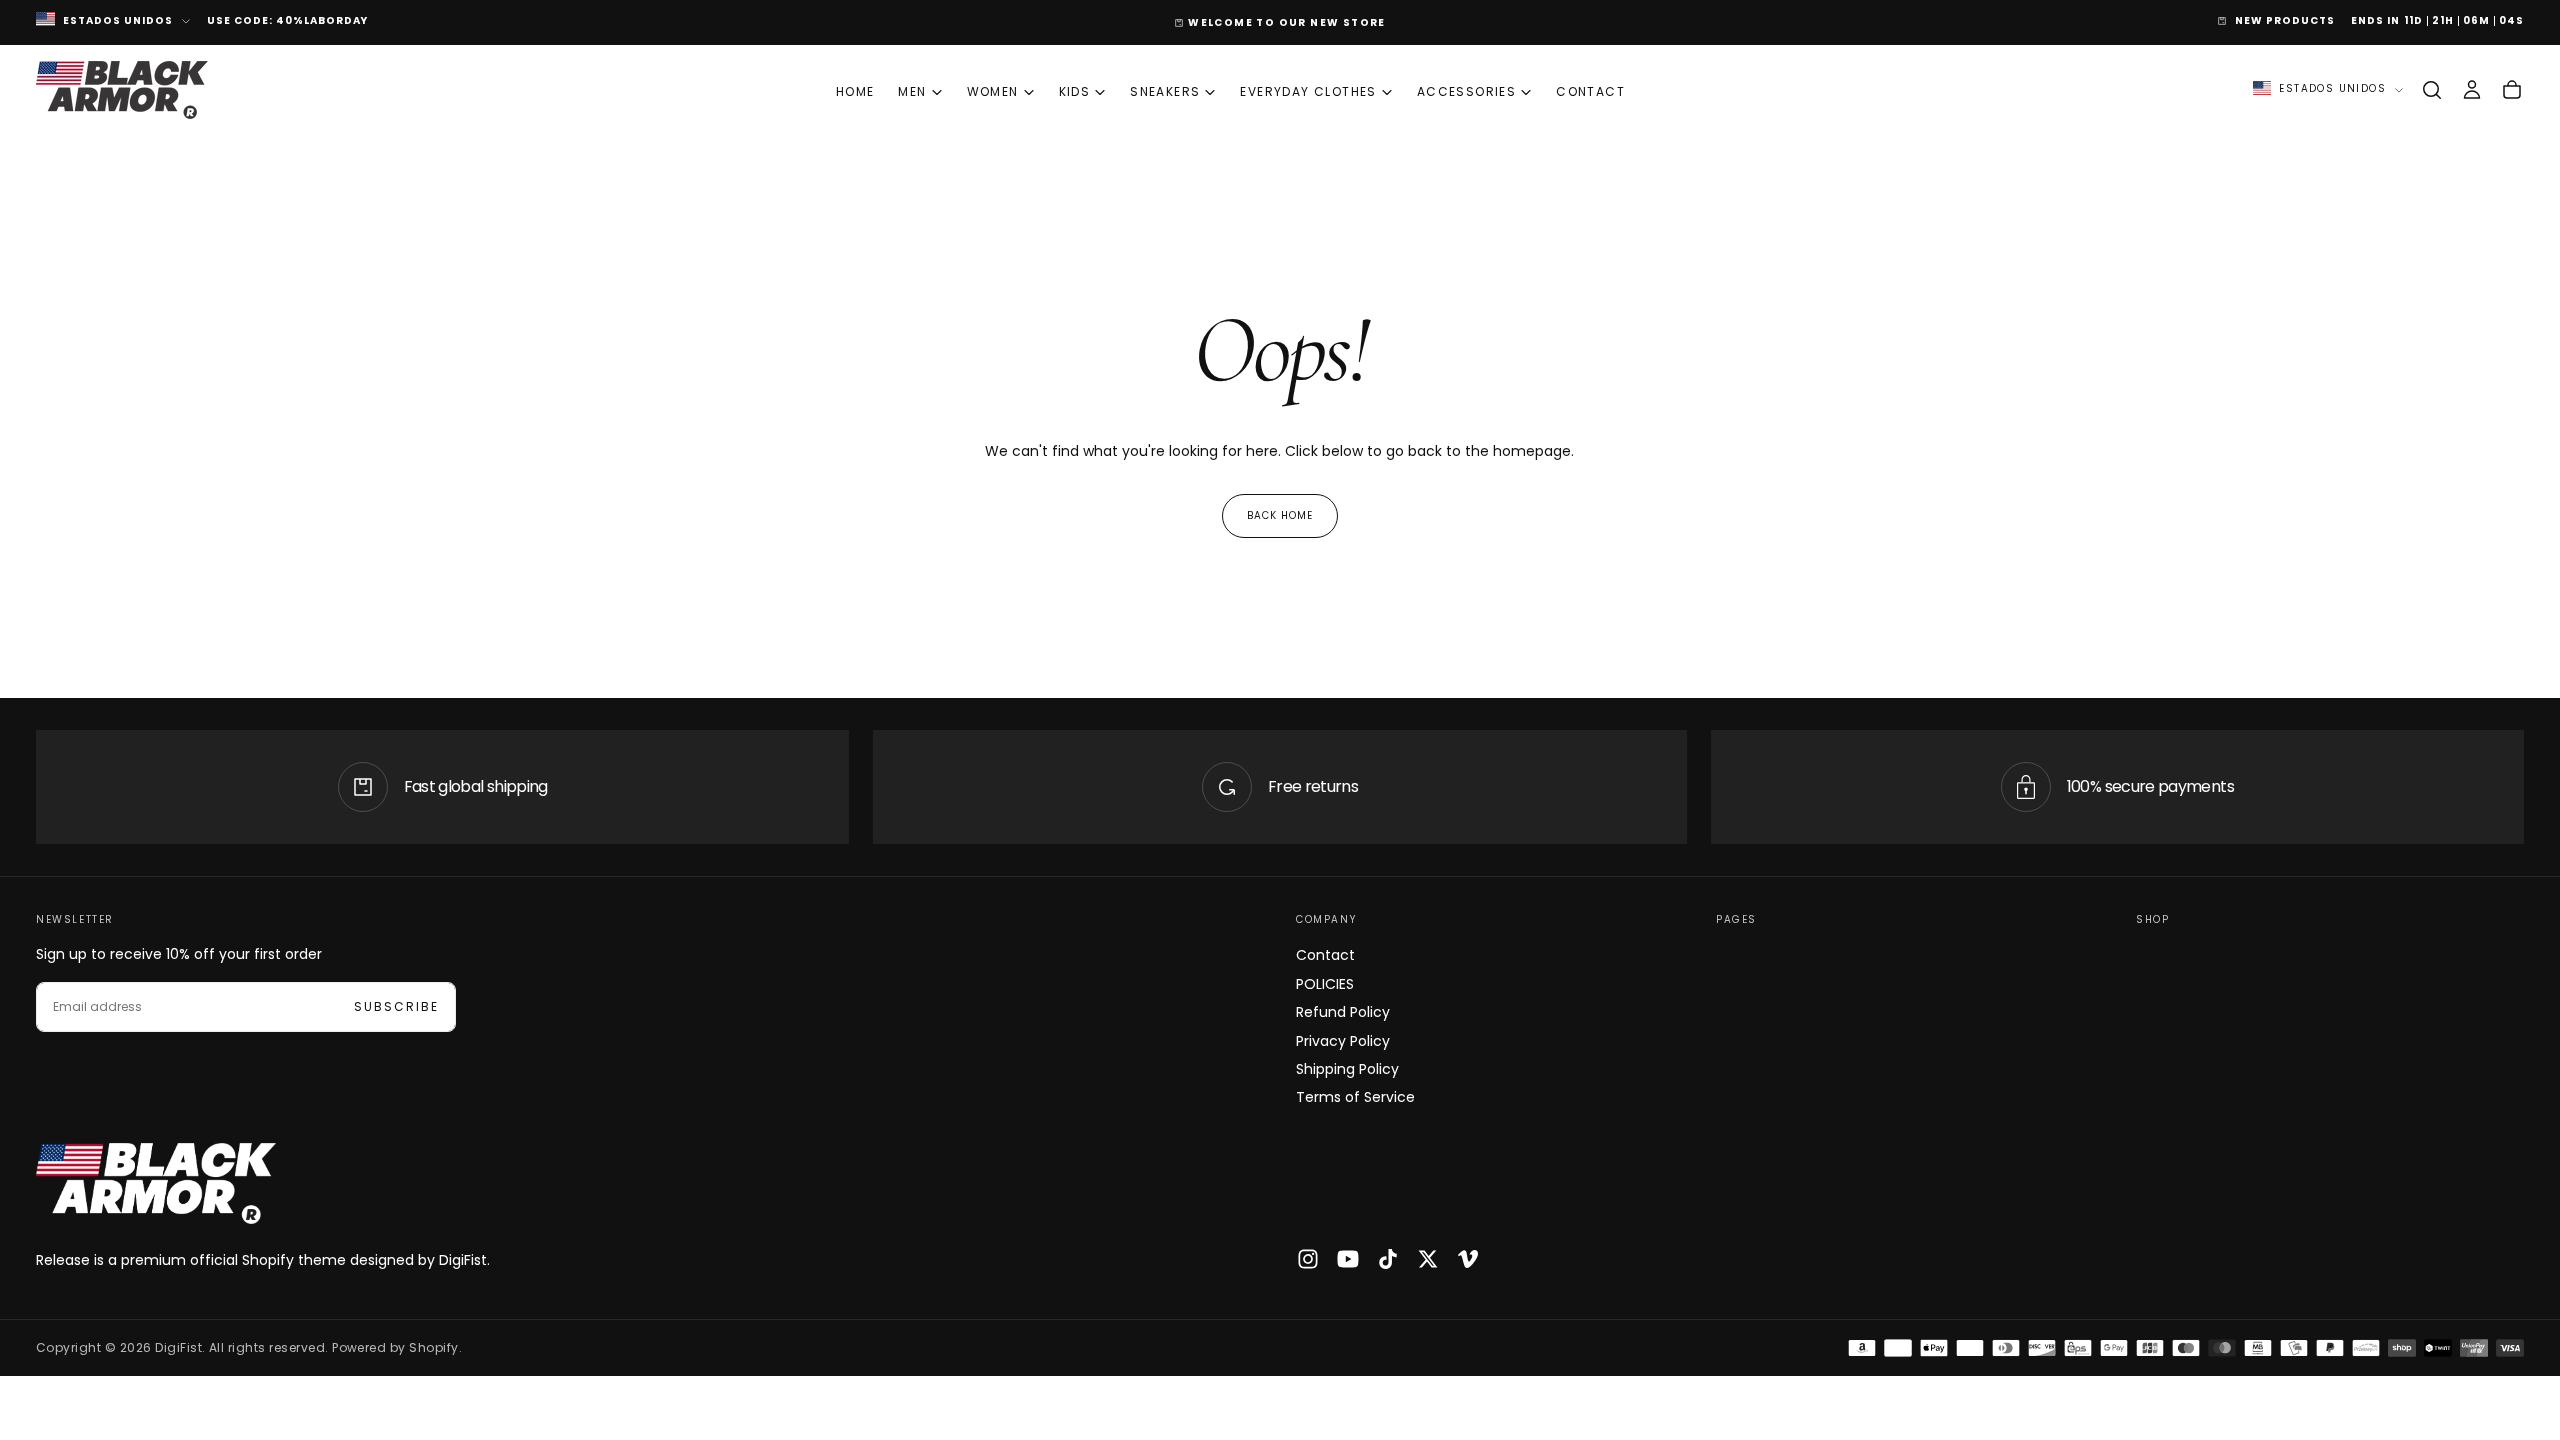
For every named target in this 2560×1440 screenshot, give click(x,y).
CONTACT (1590, 91)
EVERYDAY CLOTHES (1308, 91)
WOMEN (993, 91)
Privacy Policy (1343, 1041)
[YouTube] (1348, 1259)
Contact (1325, 955)
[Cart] (2512, 90)
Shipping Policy (1347, 1069)
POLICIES (1325, 984)
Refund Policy (1343, 1012)
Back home (1280, 515)
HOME (855, 91)
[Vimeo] (1468, 1259)
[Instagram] (1308, 1259)
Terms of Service (1355, 1097)
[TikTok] (1388, 1259)
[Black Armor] (156, 1183)
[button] (2432, 90)
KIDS (1075, 91)
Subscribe (396, 1006)
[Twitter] (1428, 1259)
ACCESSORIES (1466, 91)
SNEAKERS (1165, 91)
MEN (912, 91)
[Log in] (2472, 90)
